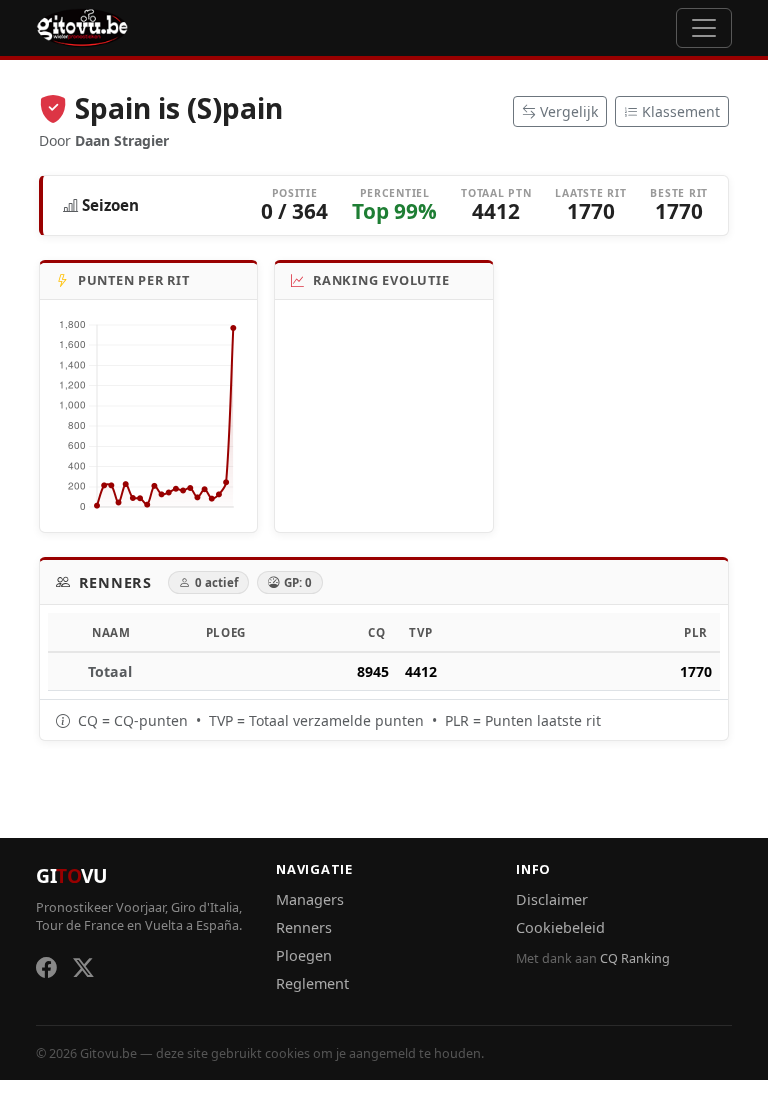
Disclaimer (552, 899)
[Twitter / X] (83, 967)
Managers (310, 899)
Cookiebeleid (560, 927)
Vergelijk (569, 111)
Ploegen (304, 955)
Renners (304, 927)
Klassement (681, 111)
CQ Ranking (635, 958)
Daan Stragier (122, 140)
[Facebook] (46, 967)
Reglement (312, 983)
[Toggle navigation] (704, 28)
